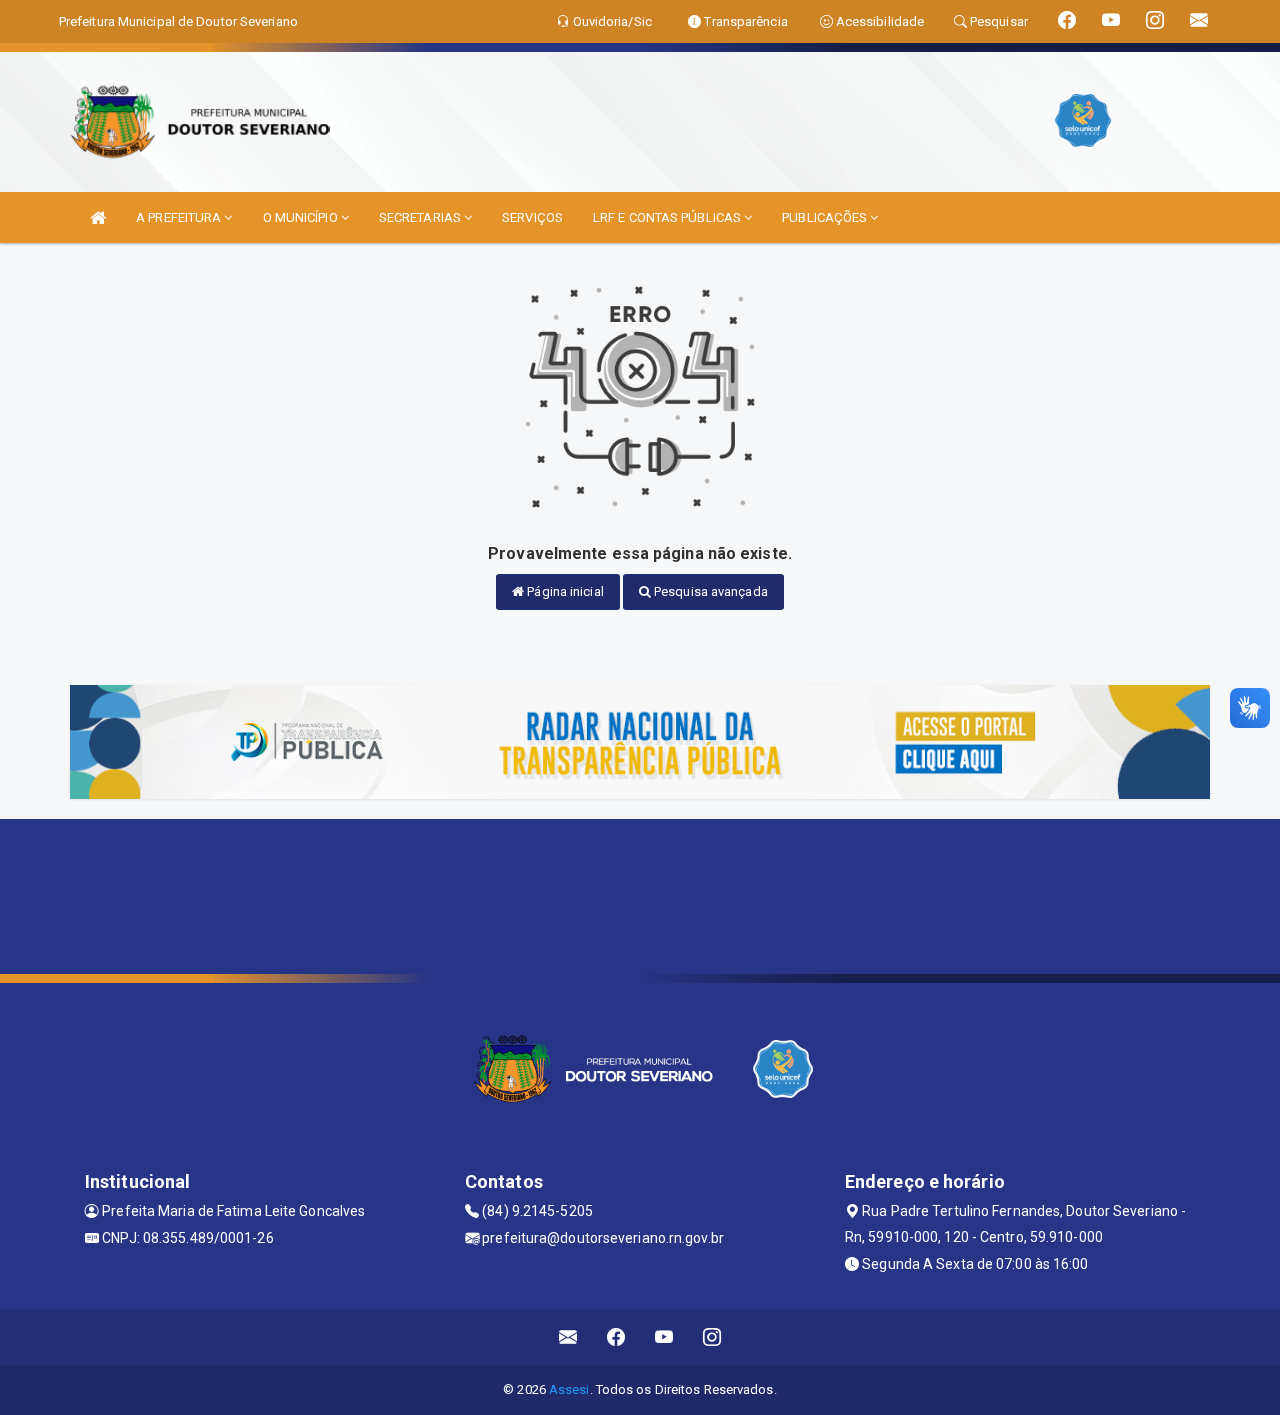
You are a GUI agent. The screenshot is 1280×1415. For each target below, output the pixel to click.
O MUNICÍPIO (302, 217)
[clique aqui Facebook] (616, 1337)
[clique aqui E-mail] (568, 1337)
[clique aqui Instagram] (712, 1337)
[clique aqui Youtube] (664, 1337)
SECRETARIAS (421, 217)
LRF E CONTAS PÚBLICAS (668, 217)
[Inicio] (98, 217)
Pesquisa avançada (709, 591)
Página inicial (564, 591)
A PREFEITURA (180, 217)
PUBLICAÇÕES (826, 217)
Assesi (569, 1389)
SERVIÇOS (532, 217)
